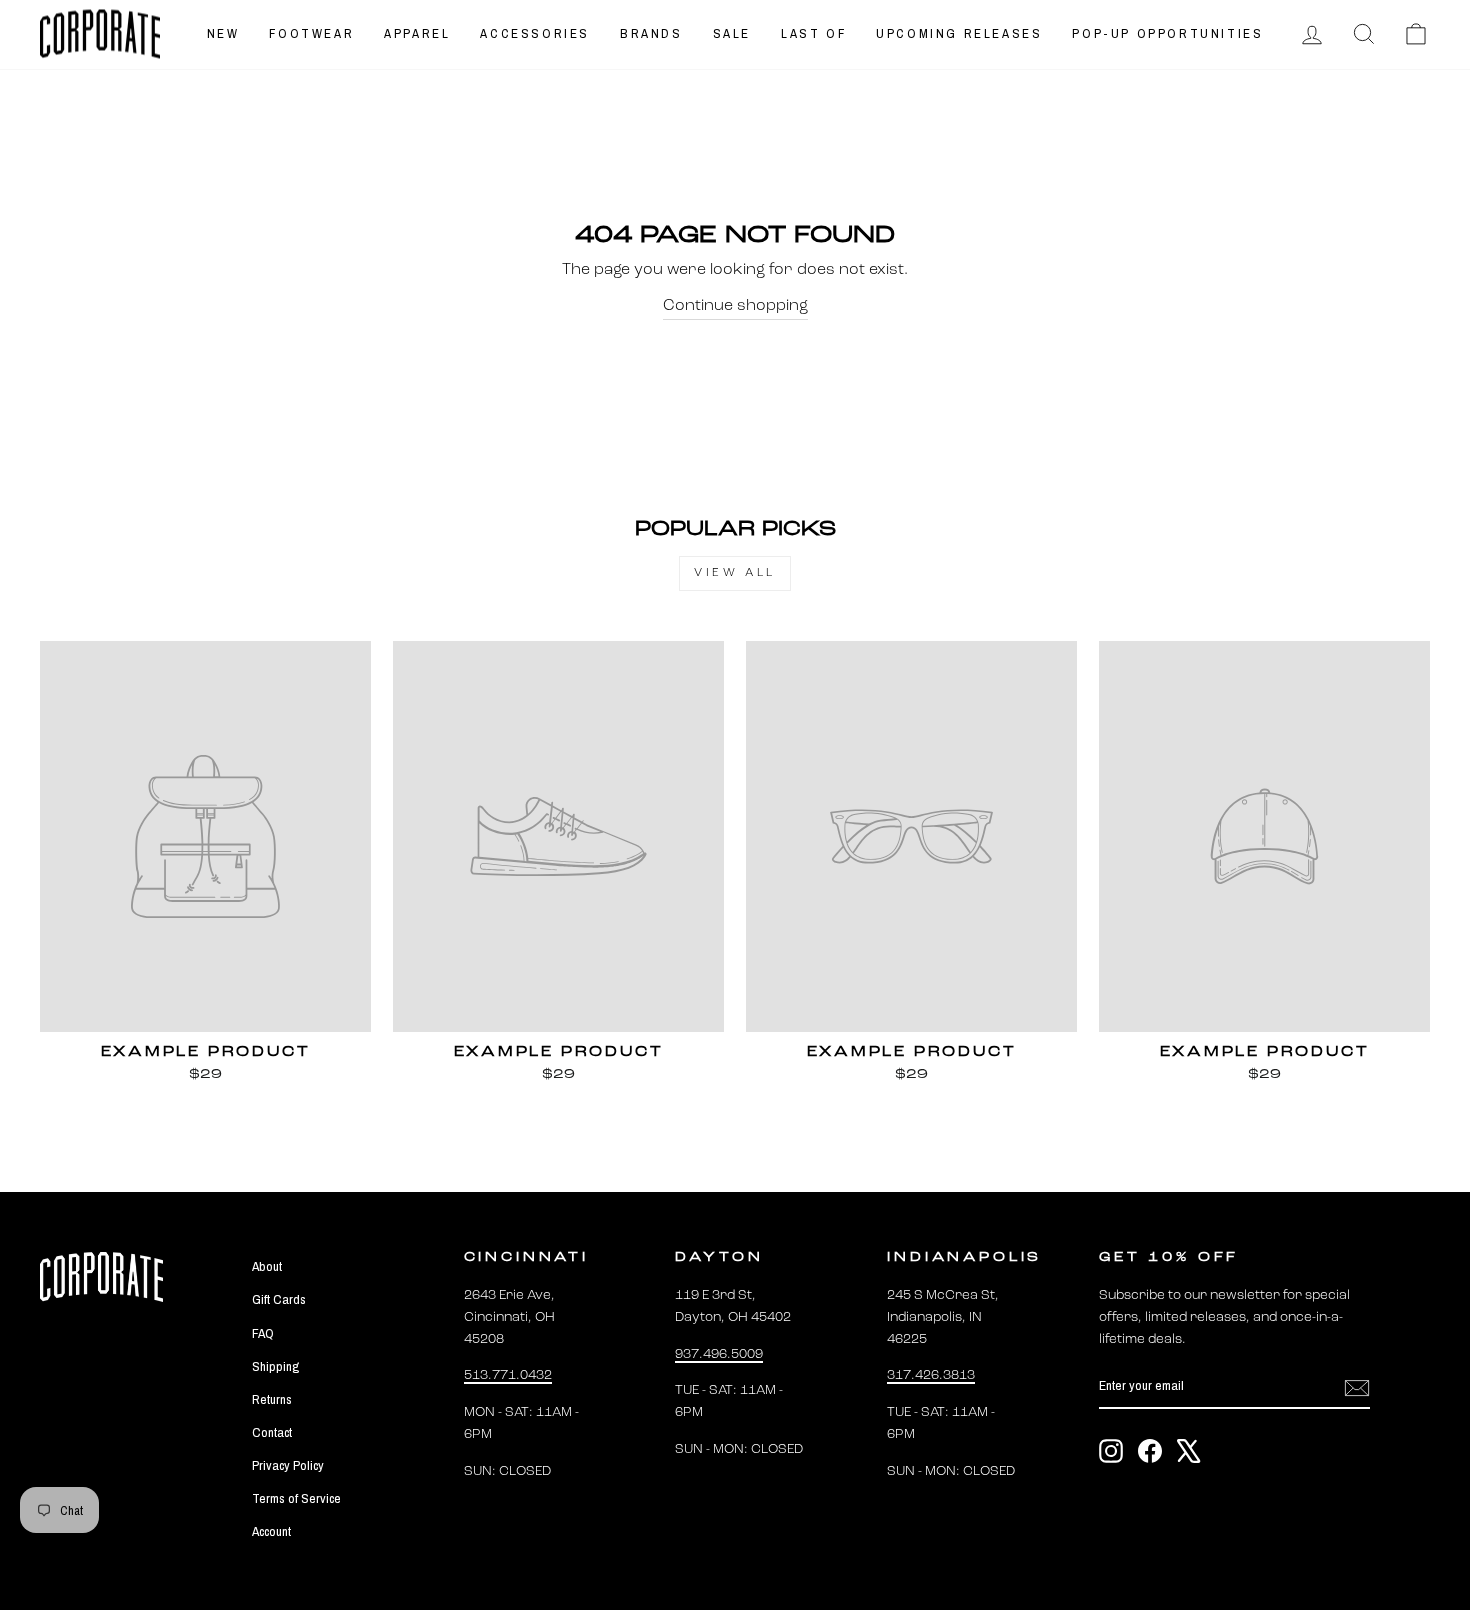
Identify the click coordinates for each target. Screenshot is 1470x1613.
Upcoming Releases (959, 33)
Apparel (417, 33)
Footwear (311, 33)
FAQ (263, 1333)
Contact (272, 1432)
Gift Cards (279, 1299)
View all (735, 573)
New (223, 33)
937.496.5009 (719, 1354)
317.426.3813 (931, 1375)
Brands (651, 33)
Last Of (813, 33)
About (267, 1266)
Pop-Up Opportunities (1167, 33)
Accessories (535, 33)
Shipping (275, 1366)
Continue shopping (735, 306)
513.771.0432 (508, 1375)
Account (271, 1531)
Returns (272, 1399)
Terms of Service (296, 1498)
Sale (732, 33)
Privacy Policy (288, 1465)
